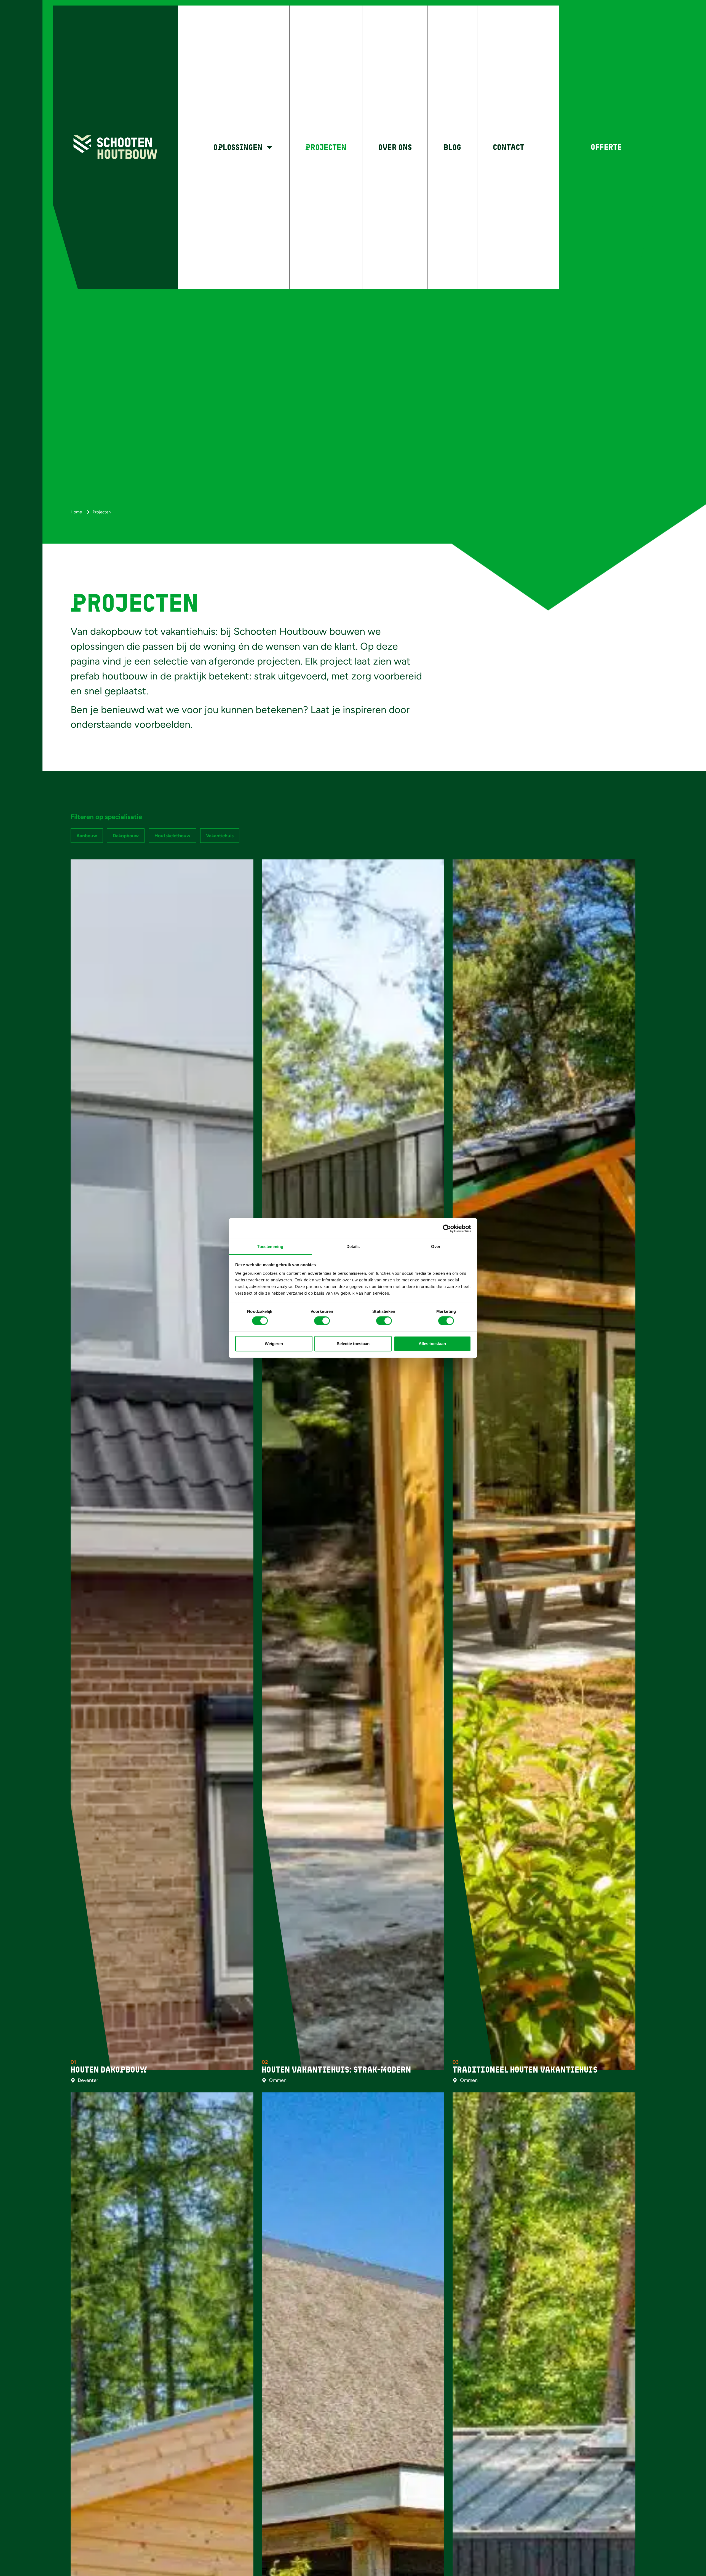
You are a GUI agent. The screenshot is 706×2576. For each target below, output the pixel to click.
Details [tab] (353, 1246)
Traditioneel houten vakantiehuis (525, 2070)
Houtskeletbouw (172, 836)
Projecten (326, 147)
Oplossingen (238, 147)
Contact (509, 147)
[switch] (322, 1321)
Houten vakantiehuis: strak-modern (336, 2070)
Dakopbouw (126, 836)
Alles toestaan (432, 1343)
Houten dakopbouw (109, 2070)
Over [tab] (436, 1246)
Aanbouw (87, 836)
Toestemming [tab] (270, 1246)
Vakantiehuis (220, 836)
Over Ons (395, 147)
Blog (452, 147)
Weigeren (274, 1343)
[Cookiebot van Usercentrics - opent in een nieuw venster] (447, 1228)
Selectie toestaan (353, 1343)
